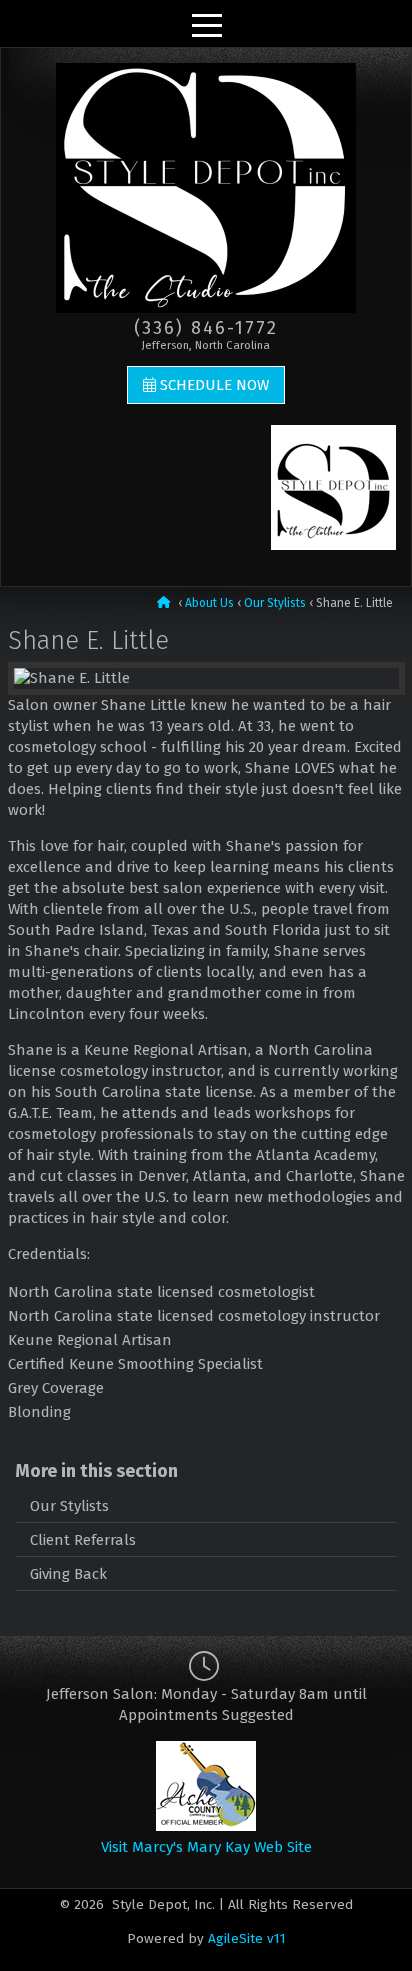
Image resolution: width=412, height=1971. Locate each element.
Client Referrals (83, 1540)
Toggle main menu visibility (206, 24)
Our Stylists (275, 603)
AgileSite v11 (247, 1938)
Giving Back (68, 1574)
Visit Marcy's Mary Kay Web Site (206, 1847)
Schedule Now (214, 385)
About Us (209, 603)
